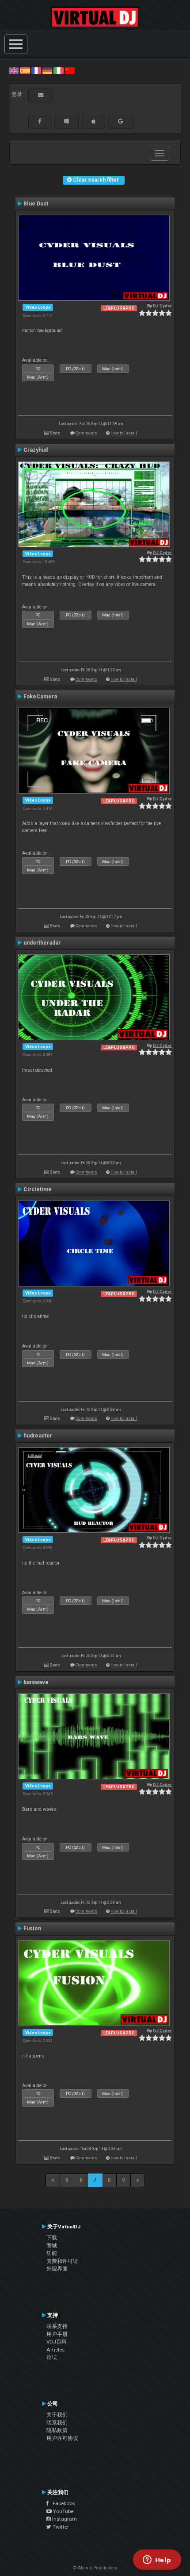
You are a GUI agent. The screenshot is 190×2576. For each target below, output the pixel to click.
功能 (52, 2253)
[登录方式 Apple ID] (93, 121)
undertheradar (42, 943)
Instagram (64, 2519)
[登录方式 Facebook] (40, 121)
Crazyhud (36, 450)
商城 (52, 2246)
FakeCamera (40, 697)
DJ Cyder (162, 306)
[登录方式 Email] (41, 95)
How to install (124, 433)
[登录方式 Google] (121, 121)
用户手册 (57, 2334)
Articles (55, 2350)
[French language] (36, 70)
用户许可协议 (62, 2438)
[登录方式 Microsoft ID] (66, 121)
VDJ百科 (57, 2342)
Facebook (62, 2503)
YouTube (63, 2511)
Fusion (32, 1929)
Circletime (38, 1189)
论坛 (52, 2357)
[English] (14, 70)
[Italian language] (58, 70)
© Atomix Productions (95, 2568)
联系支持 (57, 2326)
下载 (52, 2238)
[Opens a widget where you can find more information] (157, 2561)
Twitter (60, 2527)
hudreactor (38, 1436)
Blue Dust (36, 204)
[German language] (47, 70)
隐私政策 (57, 2430)
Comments (86, 433)
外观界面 (57, 2269)
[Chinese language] (70, 70)
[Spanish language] (25, 70)
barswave (36, 1682)
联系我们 (57, 2423)
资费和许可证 (62, 2261)
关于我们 (57, 2415)
